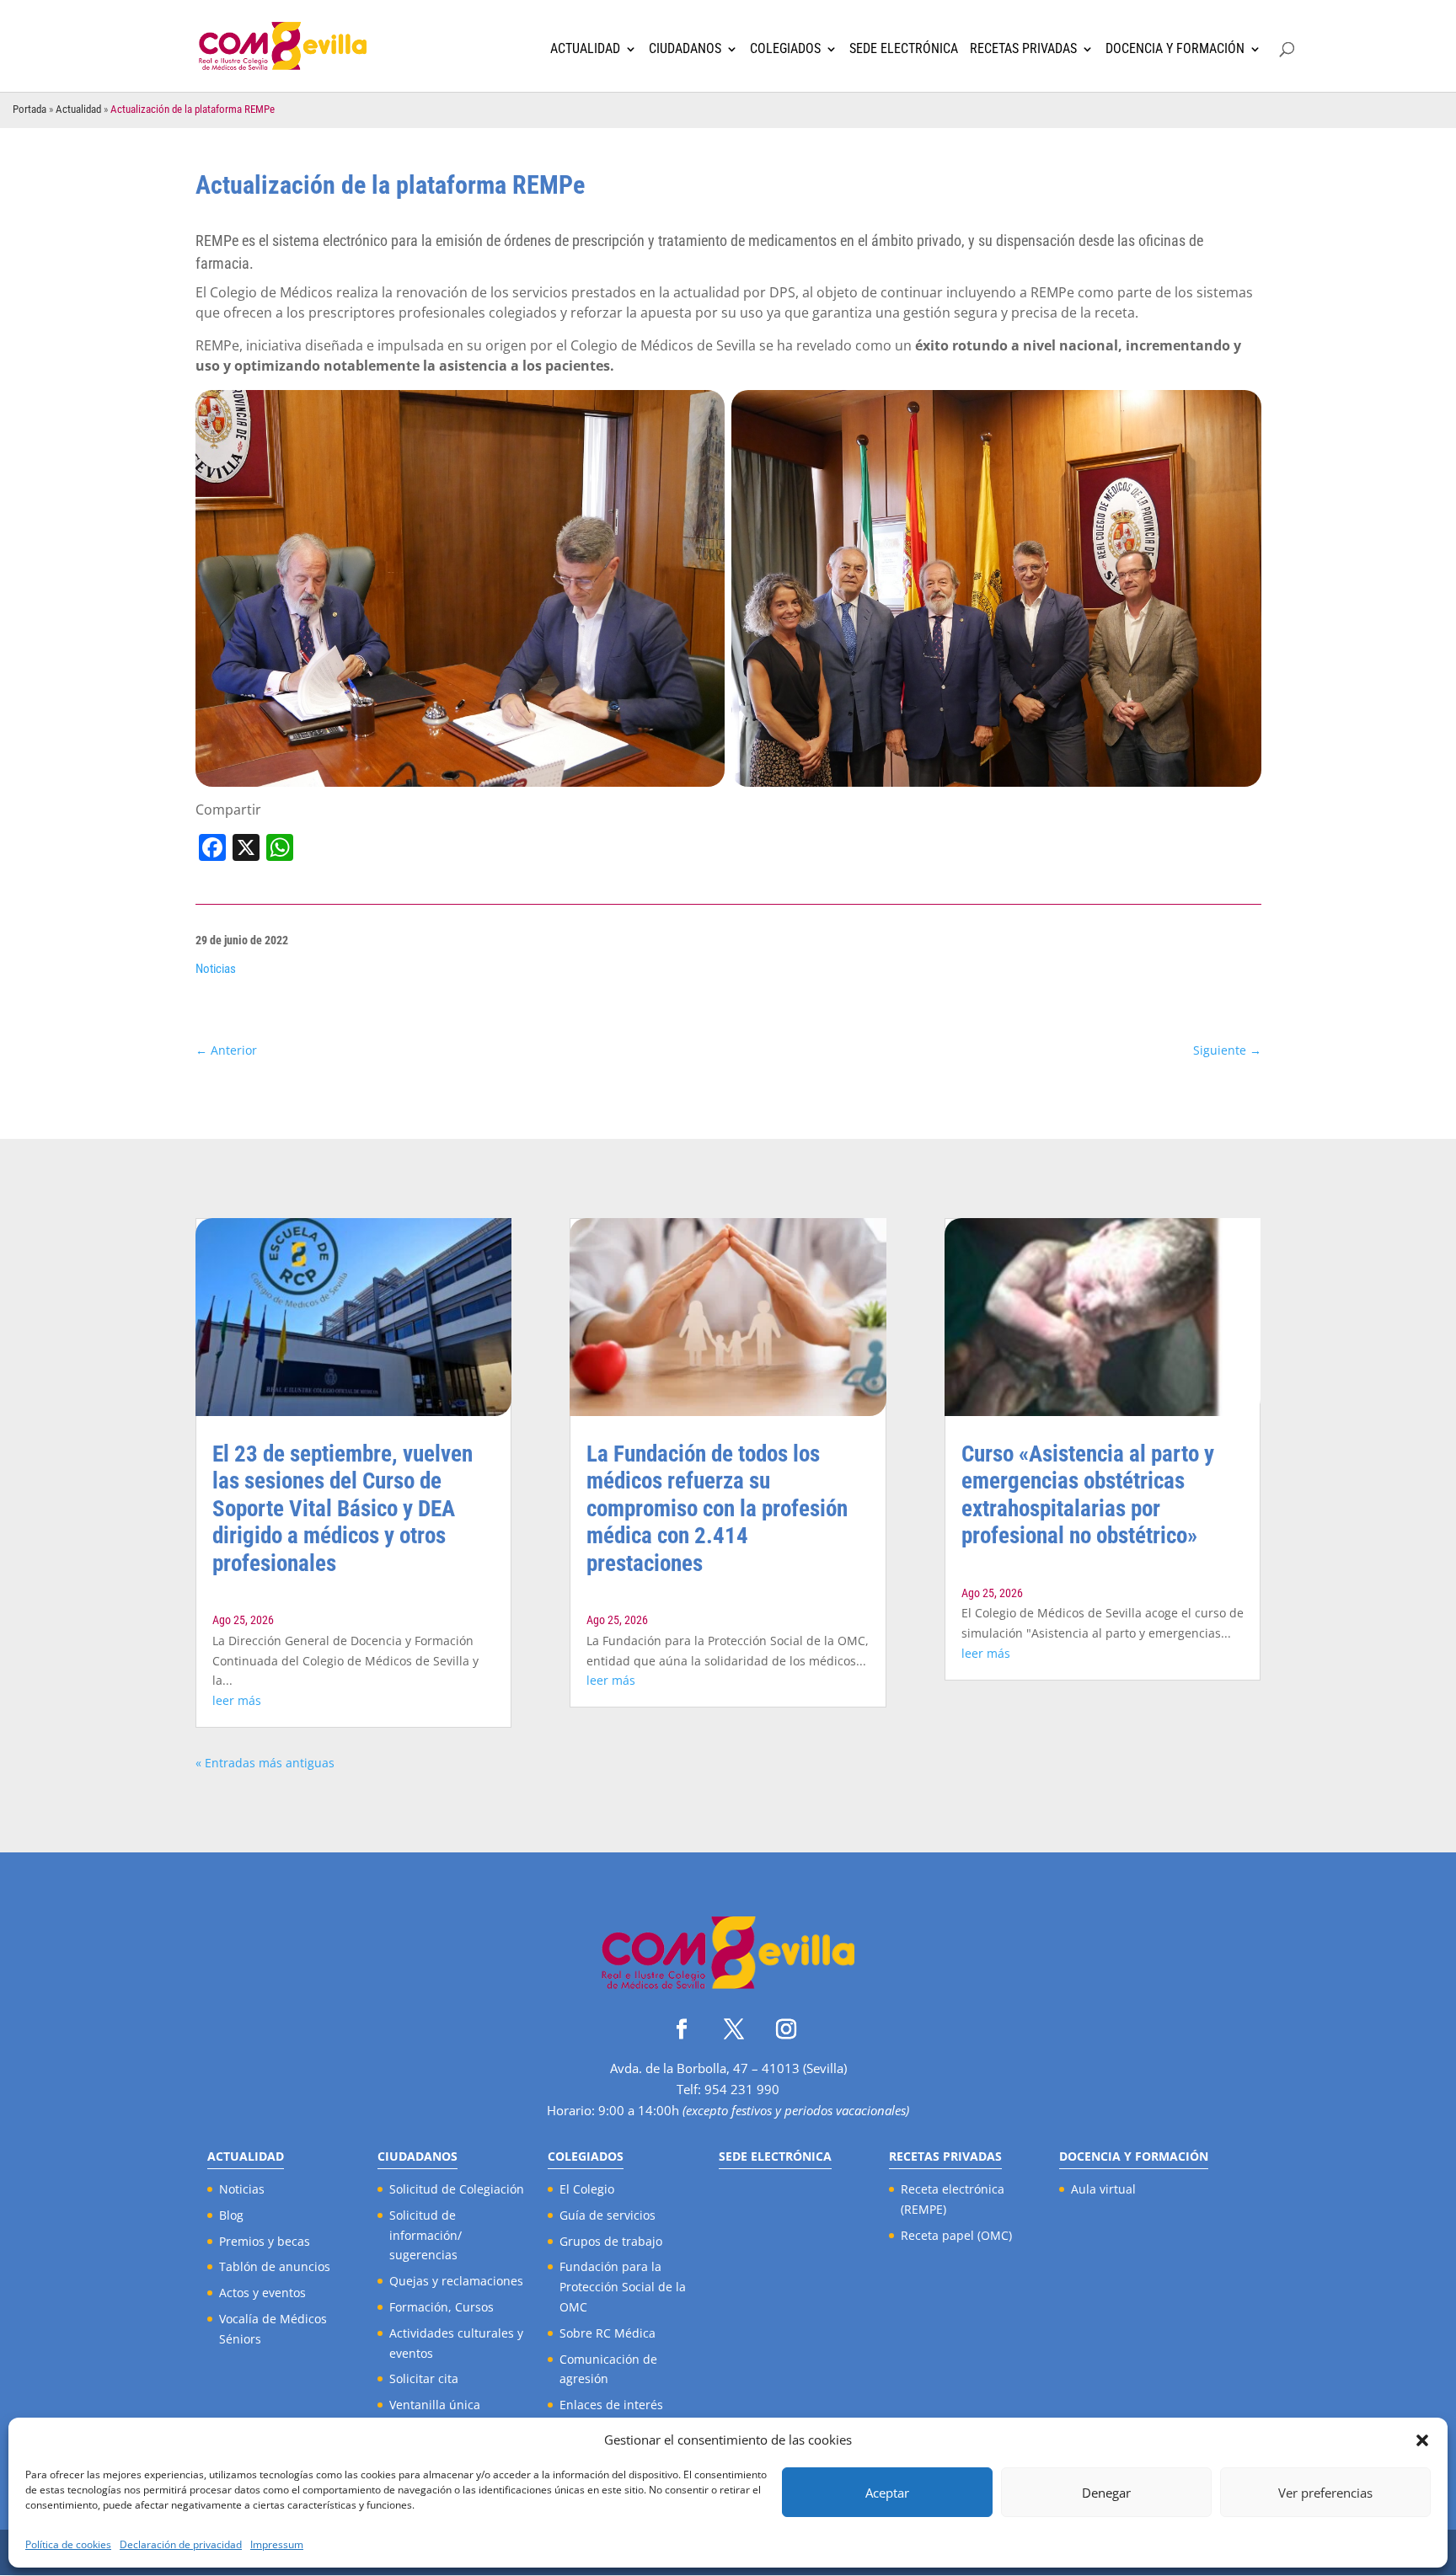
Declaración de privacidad (181, 2544)
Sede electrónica (904, 49)
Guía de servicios (608, 2215)
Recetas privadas (1023, 49)
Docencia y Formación (1175, 49)
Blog (231, 2215)
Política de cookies (68, 2544)
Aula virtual (1103, 2189)
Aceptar (887, 2493)
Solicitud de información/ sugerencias (426, 2235)
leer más (237, 1700)
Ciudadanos (685, 49)
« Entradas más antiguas (265, 1763)
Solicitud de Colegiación (457, 2189)
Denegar (1106, 2493)
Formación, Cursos (442, 2307)
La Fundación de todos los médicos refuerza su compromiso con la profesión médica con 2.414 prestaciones (717, 1509)
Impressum (277, 2544)
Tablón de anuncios (275, 2266)
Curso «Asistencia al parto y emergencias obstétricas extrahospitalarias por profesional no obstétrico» (1088, 1495)
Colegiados (785, 49)
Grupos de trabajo (611, 2241)
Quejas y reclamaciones (456, 2281)
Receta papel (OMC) (956, 2235)
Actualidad (585, 49)
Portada (29, 109)
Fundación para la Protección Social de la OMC (623, 2287)
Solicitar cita (424, 2378)
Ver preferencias (1325, 2493)
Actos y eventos (262, 2293)
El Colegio (587, 2189)
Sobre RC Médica (608, 2333)
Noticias (216, 969)
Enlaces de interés (611, 2405)
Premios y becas (265, 2241)
